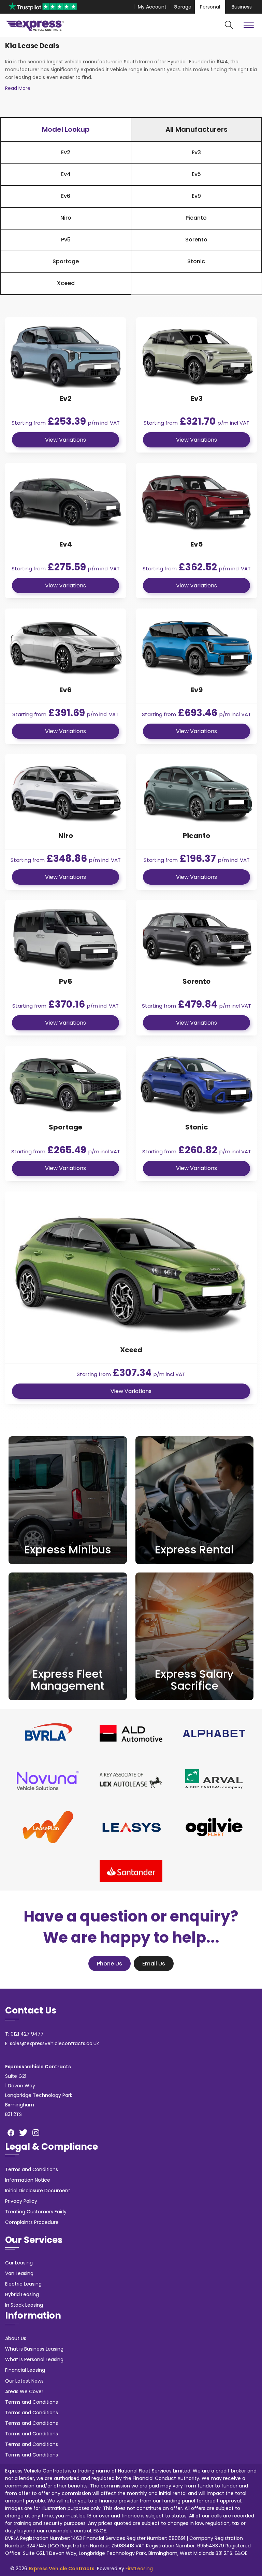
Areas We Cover (24, 2391)
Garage (183, 7)
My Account (152, 7)
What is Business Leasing (34, 2349)
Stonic (196, 261)
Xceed (66, 283)
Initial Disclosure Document (38, 2191)
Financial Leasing (25, 2370)
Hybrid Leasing (22, 2294)
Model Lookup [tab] (66, 129)
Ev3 (196, 152)
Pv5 (66, 240)
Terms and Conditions (32, 2169)
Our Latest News (24, 2381)
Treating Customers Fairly (36, 2212)
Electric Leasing (23, 2284)
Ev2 (66, 152)
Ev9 (196, 196)
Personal (210, 7)
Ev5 (196, 174)
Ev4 (66, 174)
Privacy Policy (21, 2201)
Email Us (154, 1964)
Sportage (66, 261)
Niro (66, 218)
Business (242, 7)
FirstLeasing (139, 2569)
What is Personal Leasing (34, 2359)
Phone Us (110, 1964)
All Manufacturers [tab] (196, 129)
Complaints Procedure (32, 2222)
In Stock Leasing (24, 2305)
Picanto (196, 218)
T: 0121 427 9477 (24, 2034)
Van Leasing (19, 2273)
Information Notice (28, 2180)
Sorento (196, 240)
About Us (16, 2338)
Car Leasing (19, 2263)
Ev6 (66, 196)
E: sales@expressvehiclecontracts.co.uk (52, 2043)
